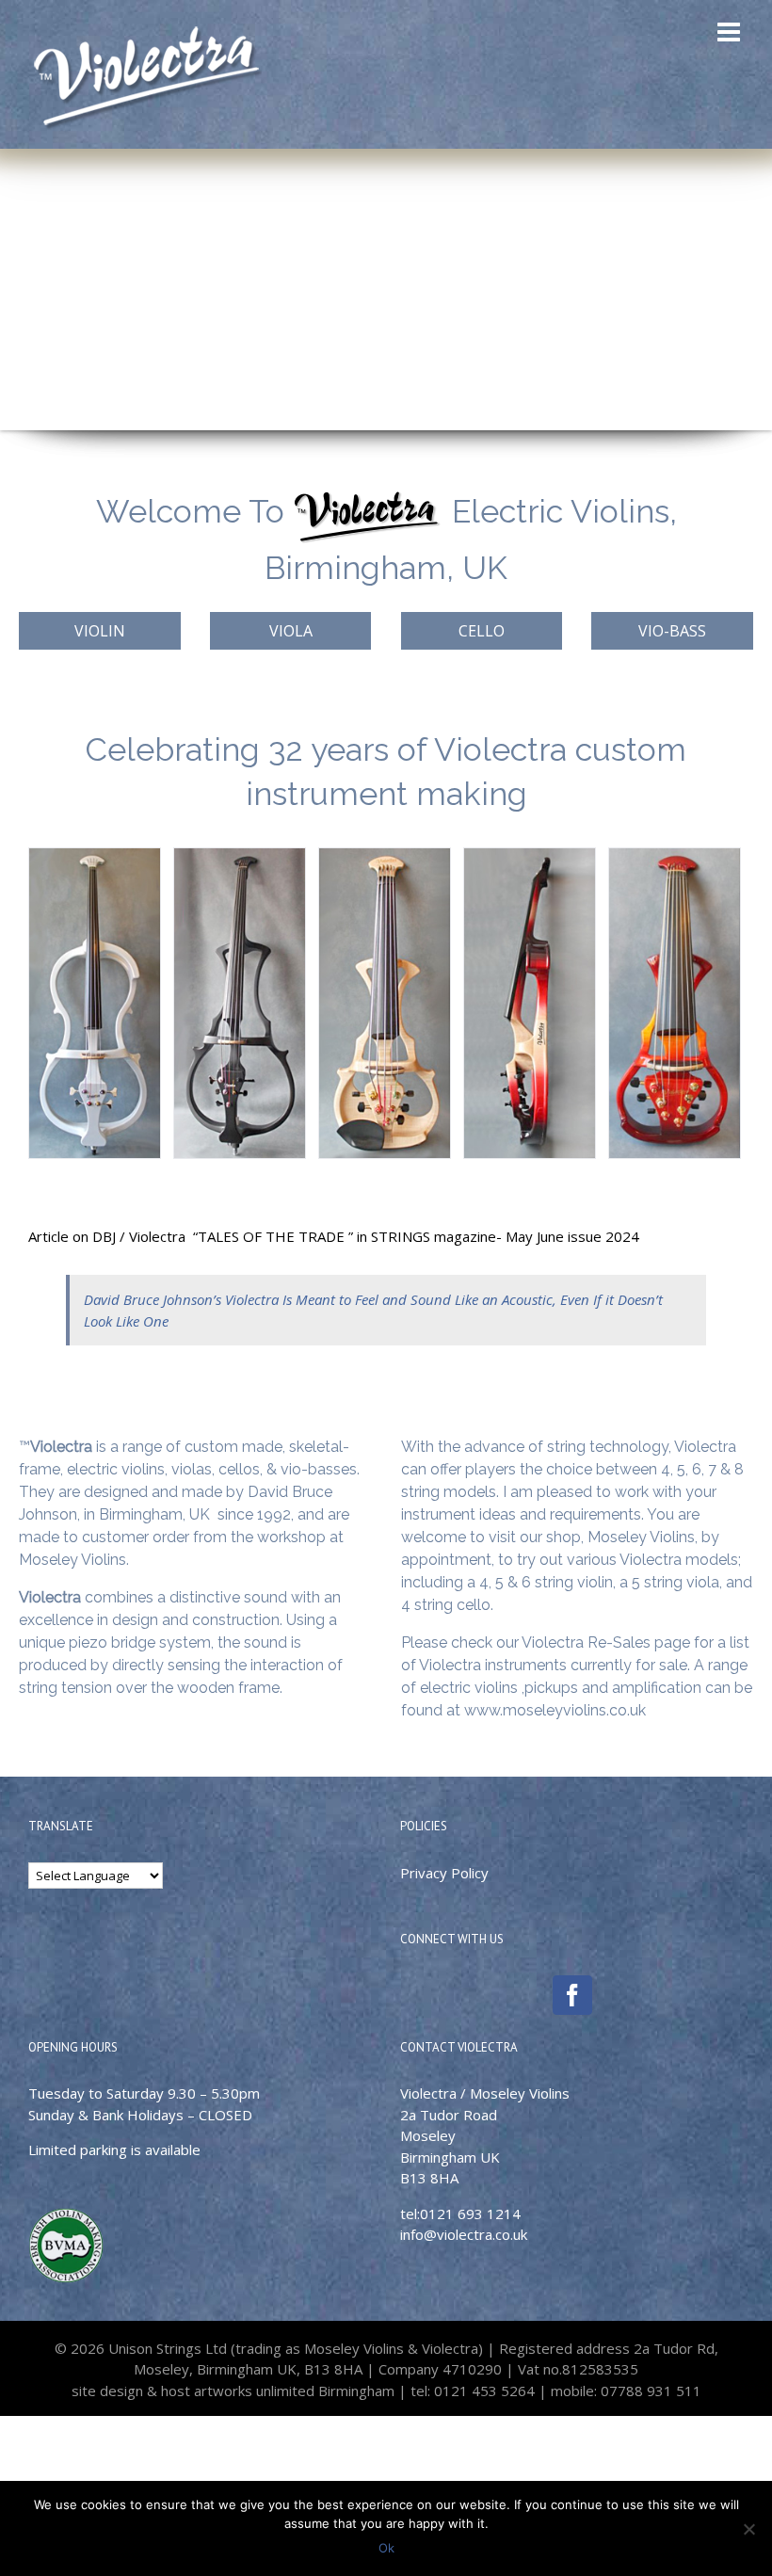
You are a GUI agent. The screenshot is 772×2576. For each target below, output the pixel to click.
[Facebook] (572, 1995)
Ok (386, 2548)
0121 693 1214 (470, 2214)
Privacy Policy (444, 1873)
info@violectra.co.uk (464, 2234)
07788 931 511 (649, 2391)
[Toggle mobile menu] (731, 32)
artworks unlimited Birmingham (294, 2391)
